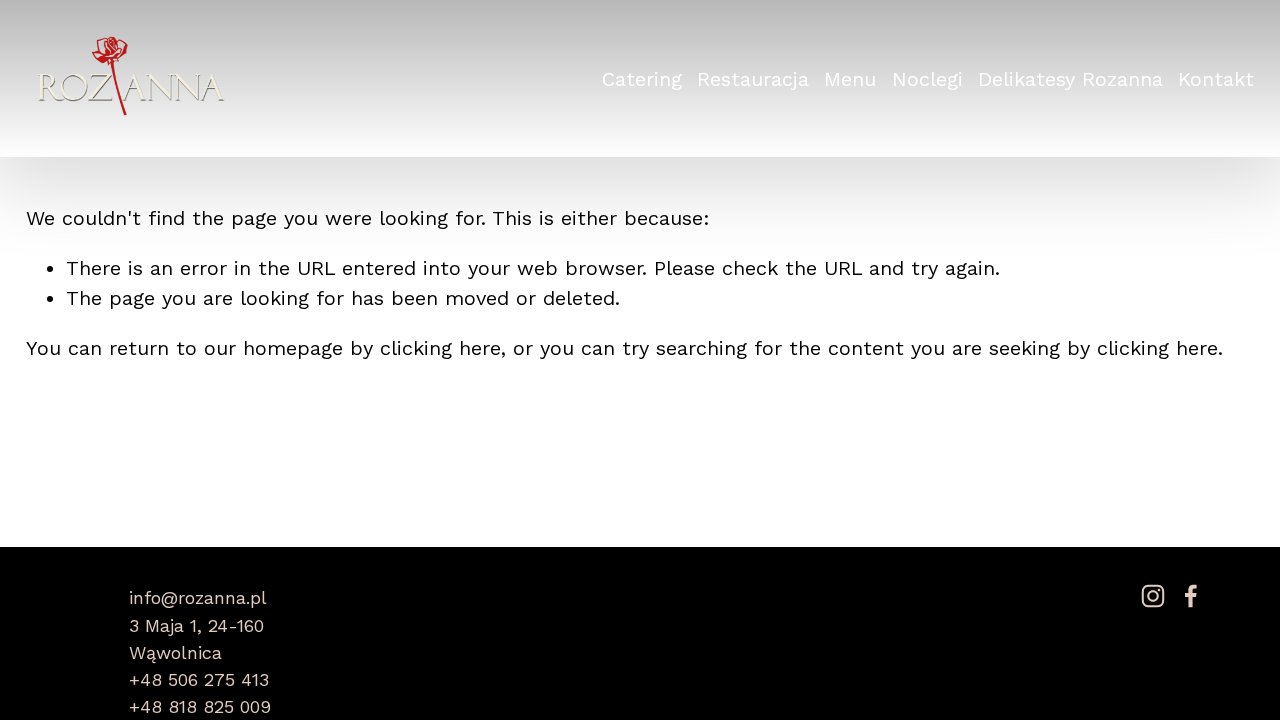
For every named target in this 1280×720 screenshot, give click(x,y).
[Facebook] (1191, 596)
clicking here (440, 348)
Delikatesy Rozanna (1070, 79)
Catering (642, 79)
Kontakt (1216, 79)
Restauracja (753, 79)
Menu (850, 79)
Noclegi (927, 79)
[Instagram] (1153, 596)
